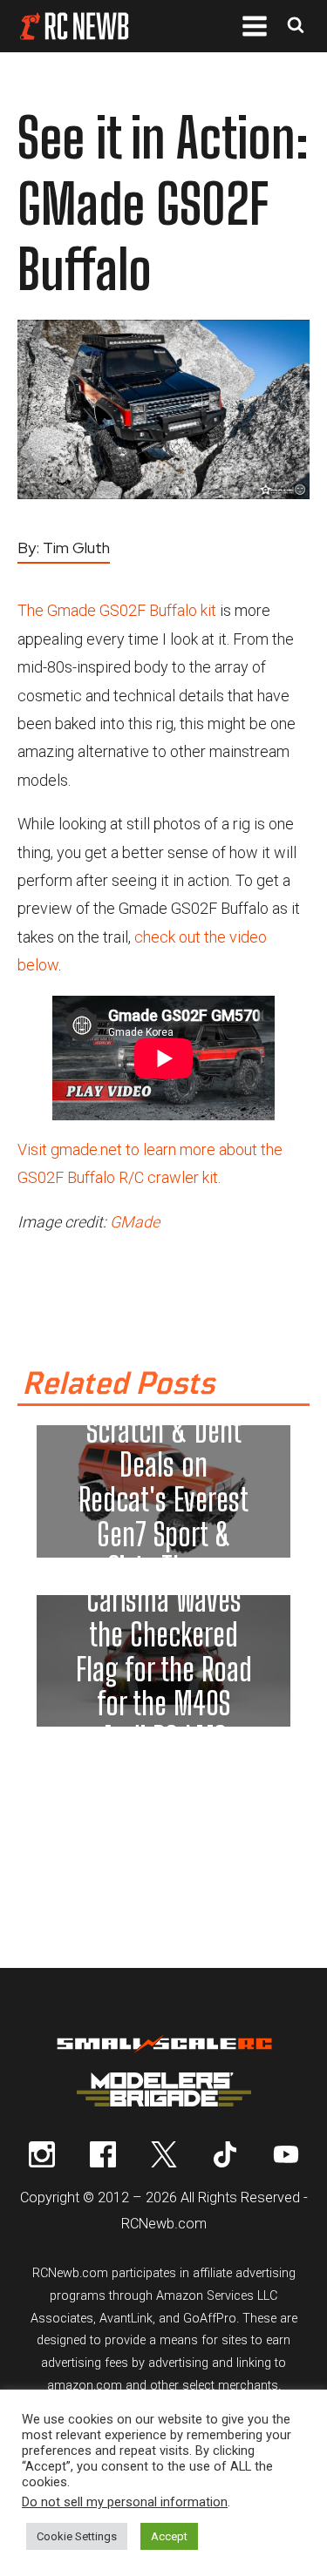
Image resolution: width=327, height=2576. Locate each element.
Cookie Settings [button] (77, 2536)
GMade (135, 1222)
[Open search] (296, 27)
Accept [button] (169, 2536)
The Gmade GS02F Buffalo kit (117, 610)
